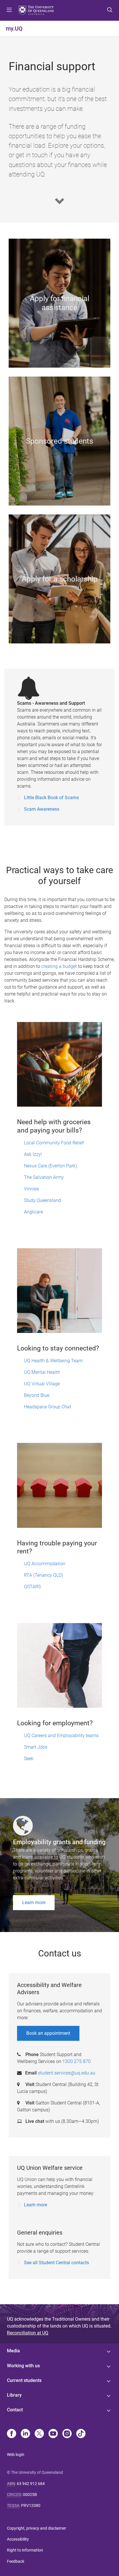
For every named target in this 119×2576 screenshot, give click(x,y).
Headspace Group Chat (48, 1407)
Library (14, 2395)
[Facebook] (12, 2434)
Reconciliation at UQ (28, 2333)
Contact (15, 2410)
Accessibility (18, 2539)
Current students (24, 2380)
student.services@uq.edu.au (67, 2073)
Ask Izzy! (33, 1154)
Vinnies (31, 1189)
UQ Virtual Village (42, 1384)
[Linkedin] (25, 2434)
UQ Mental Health (42, 1372)
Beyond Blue (37, 1395)
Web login (16, 2455)
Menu (9, 10)
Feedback (16, 2561)
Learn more (34, 1902)
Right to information (25, 2550)
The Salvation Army (44, 1177)
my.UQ (14, 29)
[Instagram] (67, 2434)
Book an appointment (48, 2033)
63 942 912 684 (31, 2484)
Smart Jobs (36, 1747)
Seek (29, 1759)
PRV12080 (31, 2505)
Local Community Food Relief (54, 1143)
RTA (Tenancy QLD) (43, 1575)
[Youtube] (53, 2434)
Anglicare (34, 1212)
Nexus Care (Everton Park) (50, 1166)
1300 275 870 (77, 2061)
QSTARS (32, 1587)
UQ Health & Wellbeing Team (53, 1361)
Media (13, 2351)
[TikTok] (81, 2434)
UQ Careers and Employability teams (61, 1736)
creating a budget (59, 966)
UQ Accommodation (45, 1564)
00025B (30, 2495)
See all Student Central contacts (56, 2263)
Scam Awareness (42, 809)
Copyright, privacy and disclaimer (37, 2528)
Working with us (23, 2366)
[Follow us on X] (39, 2434)
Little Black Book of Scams (51, 798)
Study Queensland (42, 1200)
